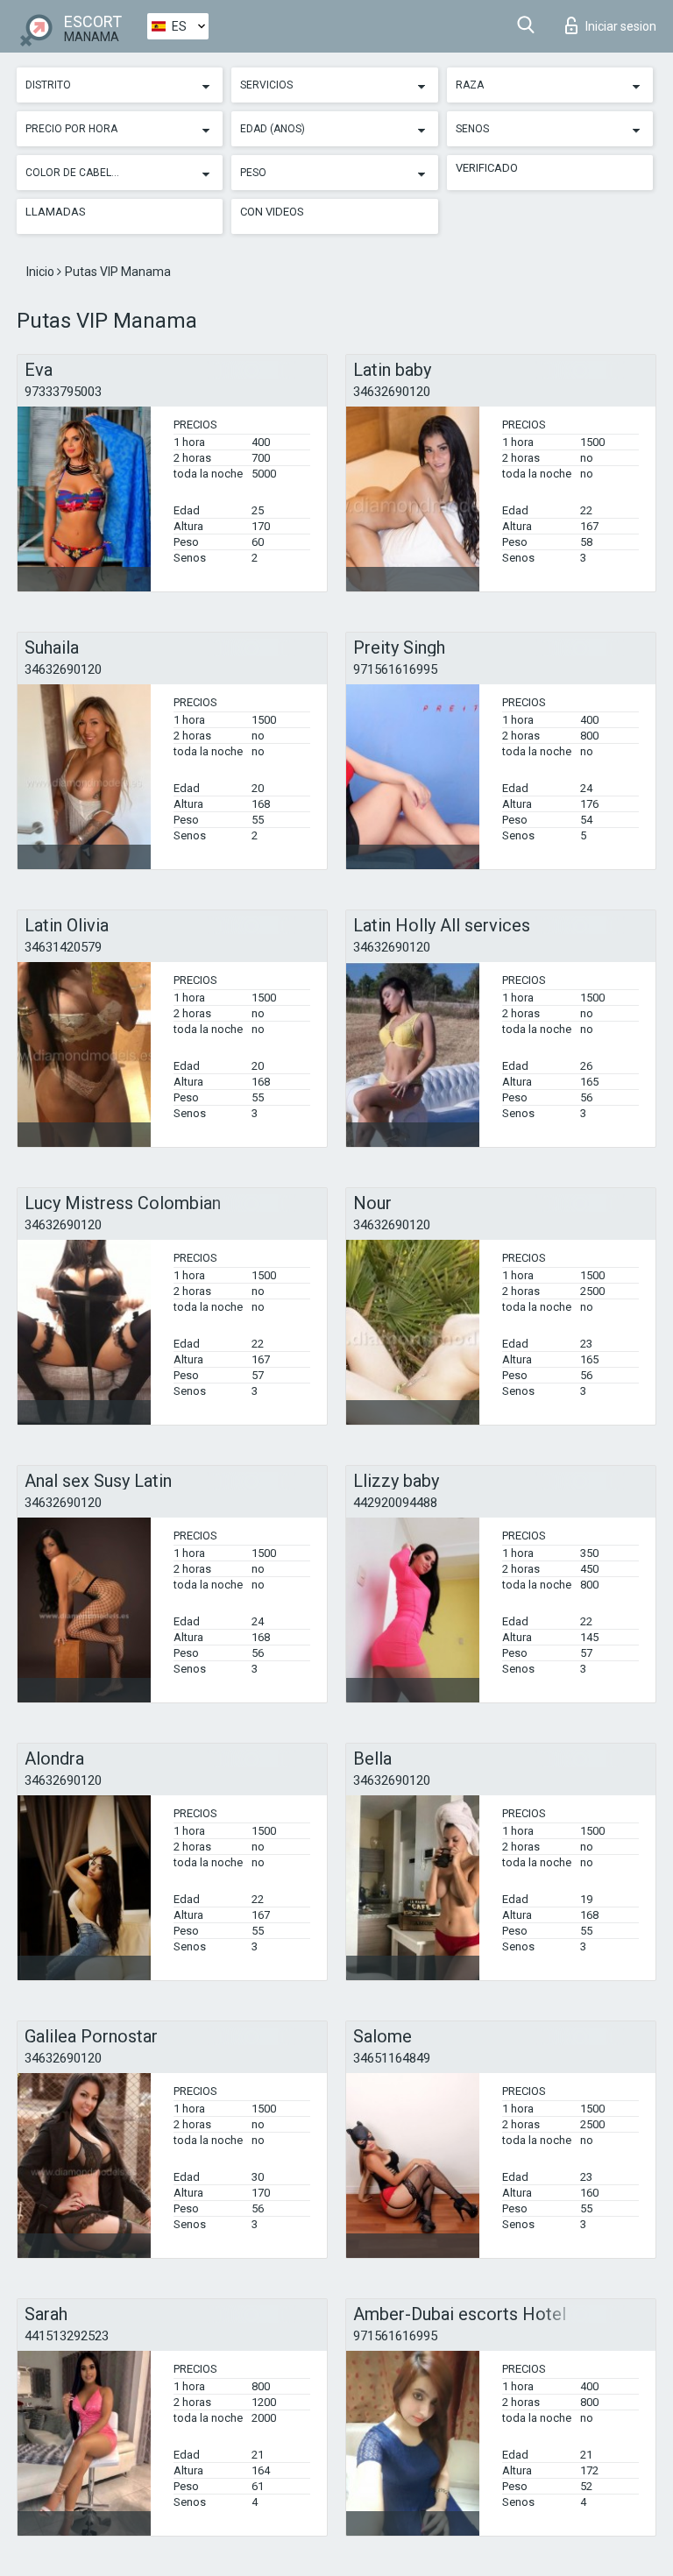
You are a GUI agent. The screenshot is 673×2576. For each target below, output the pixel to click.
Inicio (42, 272)
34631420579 (63, 947)
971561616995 (395, 669)
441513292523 (67, 2336)
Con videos (272, 212)
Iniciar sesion (621, 26)
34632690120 (392, 392)
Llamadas (56, 212)
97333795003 (63, 392)
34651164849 (392, 2058)
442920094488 (395, 1503)
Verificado (487, 168)
